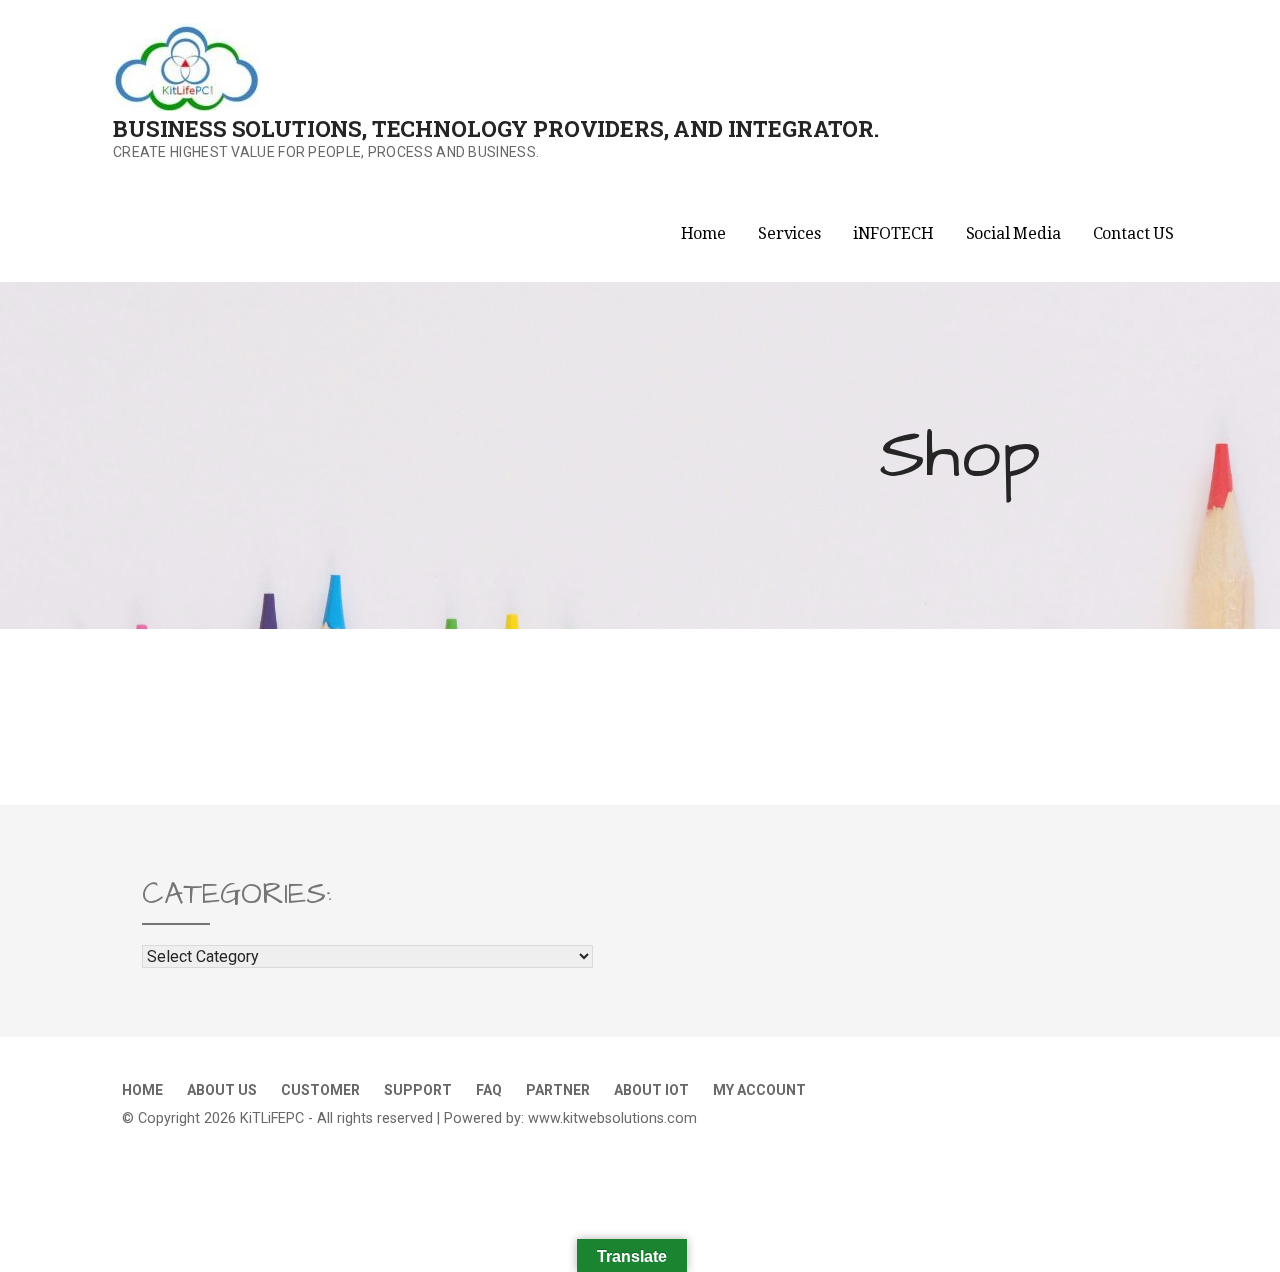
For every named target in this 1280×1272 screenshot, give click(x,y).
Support (418, 1090)
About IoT (651, 1090)
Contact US (1133, 233)
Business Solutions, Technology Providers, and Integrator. (496, 128)
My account (759, 1090)
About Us (222, 1090)
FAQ (489, 1090)
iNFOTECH (893, 233)
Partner (558, 1090)
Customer (320, 1090)
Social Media (1013, 233)
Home (703, 233)
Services (789, 233)
